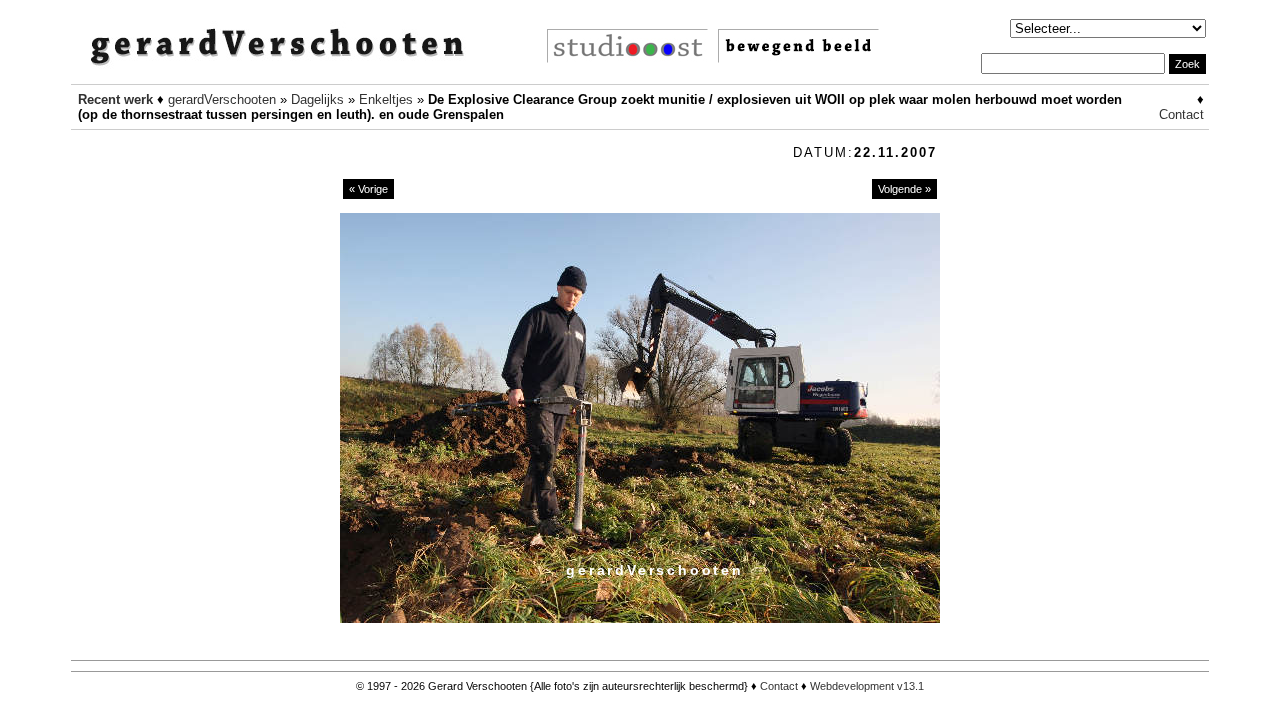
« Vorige (368, 189)
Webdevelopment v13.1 (867, 686)
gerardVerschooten (222, 99)
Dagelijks (317, 99)
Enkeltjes (386, 99)
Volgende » (904, 189)
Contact (1181, 114)
